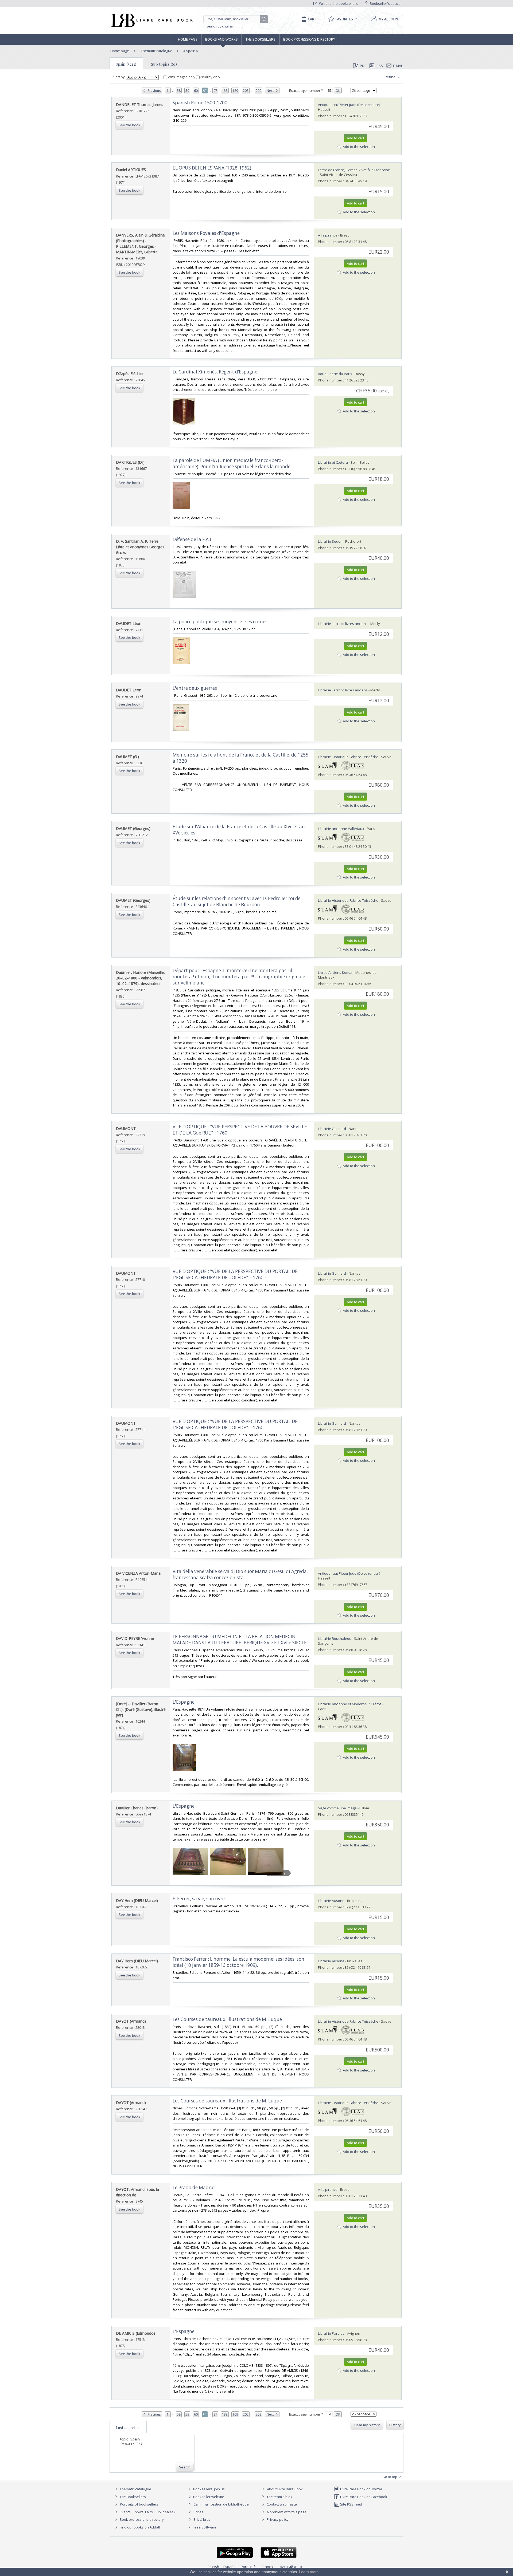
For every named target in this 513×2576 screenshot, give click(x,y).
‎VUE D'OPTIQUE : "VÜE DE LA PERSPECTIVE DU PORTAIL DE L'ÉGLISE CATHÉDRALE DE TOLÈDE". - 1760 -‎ (235, 1274)
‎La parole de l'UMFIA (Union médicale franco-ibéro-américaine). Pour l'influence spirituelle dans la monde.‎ (232, 463)
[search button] (264, 19)
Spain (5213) (126, 64)
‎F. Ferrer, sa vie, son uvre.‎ (199, 1899)
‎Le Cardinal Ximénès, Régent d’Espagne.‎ (215, 372)
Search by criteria (220, 26)
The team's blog (279, 2497)
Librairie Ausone (331, 1901)
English (213, 2567)
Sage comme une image (337, 1808)
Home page (188, 39)
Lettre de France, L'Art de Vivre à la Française (354, 170)
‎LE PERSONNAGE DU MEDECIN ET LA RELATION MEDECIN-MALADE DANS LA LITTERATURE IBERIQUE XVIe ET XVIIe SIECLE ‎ (240, 1640)
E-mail (398, 66)
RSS (380, 66)
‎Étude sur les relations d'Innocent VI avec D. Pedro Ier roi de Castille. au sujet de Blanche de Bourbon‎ (237, 901)
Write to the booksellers (338, 3)
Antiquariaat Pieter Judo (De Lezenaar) (349, 105)
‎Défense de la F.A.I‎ (192, 539)
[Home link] (151, 20)
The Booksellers (261, 39)
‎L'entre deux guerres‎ (195, 688)
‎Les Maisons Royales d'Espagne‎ (206, 233)
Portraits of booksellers (139, 2504)
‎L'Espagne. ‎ (185, 1702)
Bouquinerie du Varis (335, 374)
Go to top (390, 2477)
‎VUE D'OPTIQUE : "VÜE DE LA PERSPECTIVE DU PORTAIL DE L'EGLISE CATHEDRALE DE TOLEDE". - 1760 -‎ (235, 1424)
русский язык (291, 2567)
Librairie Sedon (330, 541)
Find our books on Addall (139, 2527)
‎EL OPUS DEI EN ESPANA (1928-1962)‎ (212, 168)
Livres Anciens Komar (335, 972)
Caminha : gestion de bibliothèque (221, 2504)
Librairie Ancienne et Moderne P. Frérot (349, 1704)
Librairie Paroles (331, 2333)
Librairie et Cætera (333, 462)
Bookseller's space (385, 3)
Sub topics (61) (164, 64)
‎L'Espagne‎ (184, 1806)
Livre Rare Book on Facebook (363, 2497)
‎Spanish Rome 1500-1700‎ (200, 103)
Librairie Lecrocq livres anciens (343, 624)
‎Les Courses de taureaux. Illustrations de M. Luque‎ (227, 2019)
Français (269, 2567)
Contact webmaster (282, 2504)
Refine (390, 77)
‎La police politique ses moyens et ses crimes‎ (220, 622)
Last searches (128, 2428)
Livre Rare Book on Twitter (361, 2489)
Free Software (205, 2527)
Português (249, 2567)
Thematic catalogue (156, 51)
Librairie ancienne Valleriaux (341, 829)
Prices (198, 2512)
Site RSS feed (351, 2504)
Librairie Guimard (332, 1129)
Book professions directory (309, 39)
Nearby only (210, 77)
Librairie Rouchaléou (335, 1638)
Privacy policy (277, 2519)
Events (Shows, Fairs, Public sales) (147, 2512)
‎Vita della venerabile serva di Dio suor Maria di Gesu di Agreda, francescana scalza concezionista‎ (240, 1574)
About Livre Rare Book (285, 2489)
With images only (182, 77)
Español (230, 2567)
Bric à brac (202, 2519)
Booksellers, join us (209, 2489)
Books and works (221, 39)
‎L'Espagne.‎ (184, 2331)
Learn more (309, 2572)
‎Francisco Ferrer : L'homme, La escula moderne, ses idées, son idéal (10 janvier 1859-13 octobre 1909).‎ (238, 1962)
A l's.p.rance (328, 235)
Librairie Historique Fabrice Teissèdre (348, 757)
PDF (363, 66)
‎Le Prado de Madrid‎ (194, 2187)
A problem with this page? (287, 2512)
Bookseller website (208, 2497)
